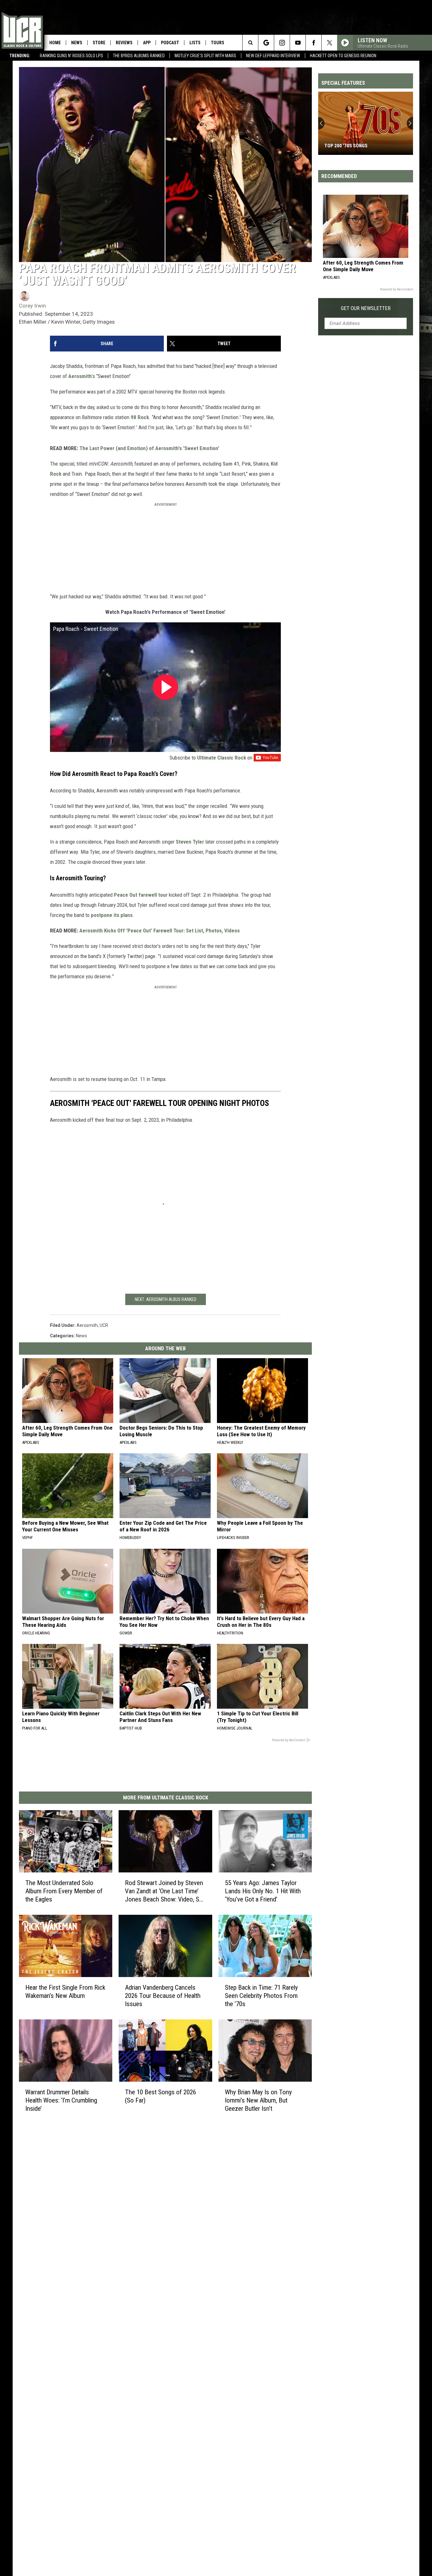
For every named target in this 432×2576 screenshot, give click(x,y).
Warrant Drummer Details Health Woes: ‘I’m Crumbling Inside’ (61, 2100)
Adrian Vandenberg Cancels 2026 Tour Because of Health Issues (163, 1995)
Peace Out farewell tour (141, 895)
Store (99, 43)
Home (55, 43)
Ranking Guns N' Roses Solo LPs (71, 56)
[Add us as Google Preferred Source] (266, 43)
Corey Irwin (32, 306)
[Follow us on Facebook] (314, 43)
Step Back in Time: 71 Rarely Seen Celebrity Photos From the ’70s (261, 1995)
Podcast (170, 43)
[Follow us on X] (329, 43)
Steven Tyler (190, 842)
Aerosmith (80, 376)
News (77, 43)
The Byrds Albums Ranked (139, 56)
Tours (218, 43)
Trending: (20, 56)
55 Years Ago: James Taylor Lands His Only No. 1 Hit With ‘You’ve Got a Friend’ (263, 1891)
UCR (104, 1325)
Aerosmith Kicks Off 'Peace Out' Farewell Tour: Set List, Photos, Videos (160, 931)
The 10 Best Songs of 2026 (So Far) (160, 2096)
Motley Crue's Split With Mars (205, 56)
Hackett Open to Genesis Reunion (343, 56)
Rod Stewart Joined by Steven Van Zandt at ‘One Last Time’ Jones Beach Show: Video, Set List (165, 1891)
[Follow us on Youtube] (298, 43)
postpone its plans (112, 915)
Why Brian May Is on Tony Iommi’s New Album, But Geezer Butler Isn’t (258, 2100)
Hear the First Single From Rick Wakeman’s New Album (65, 1991)
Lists (195, 43)
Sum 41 (231, 464)
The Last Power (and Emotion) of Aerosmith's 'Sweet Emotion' (149, 448)
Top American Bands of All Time (361, 146)
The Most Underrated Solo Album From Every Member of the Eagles (64, 1891)
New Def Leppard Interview (273, 56)
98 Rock (140, 417)
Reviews (124, 43)
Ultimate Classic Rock (222, 758)
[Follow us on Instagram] (282, 43)
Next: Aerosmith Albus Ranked (166, 1299)
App (147, 43)
